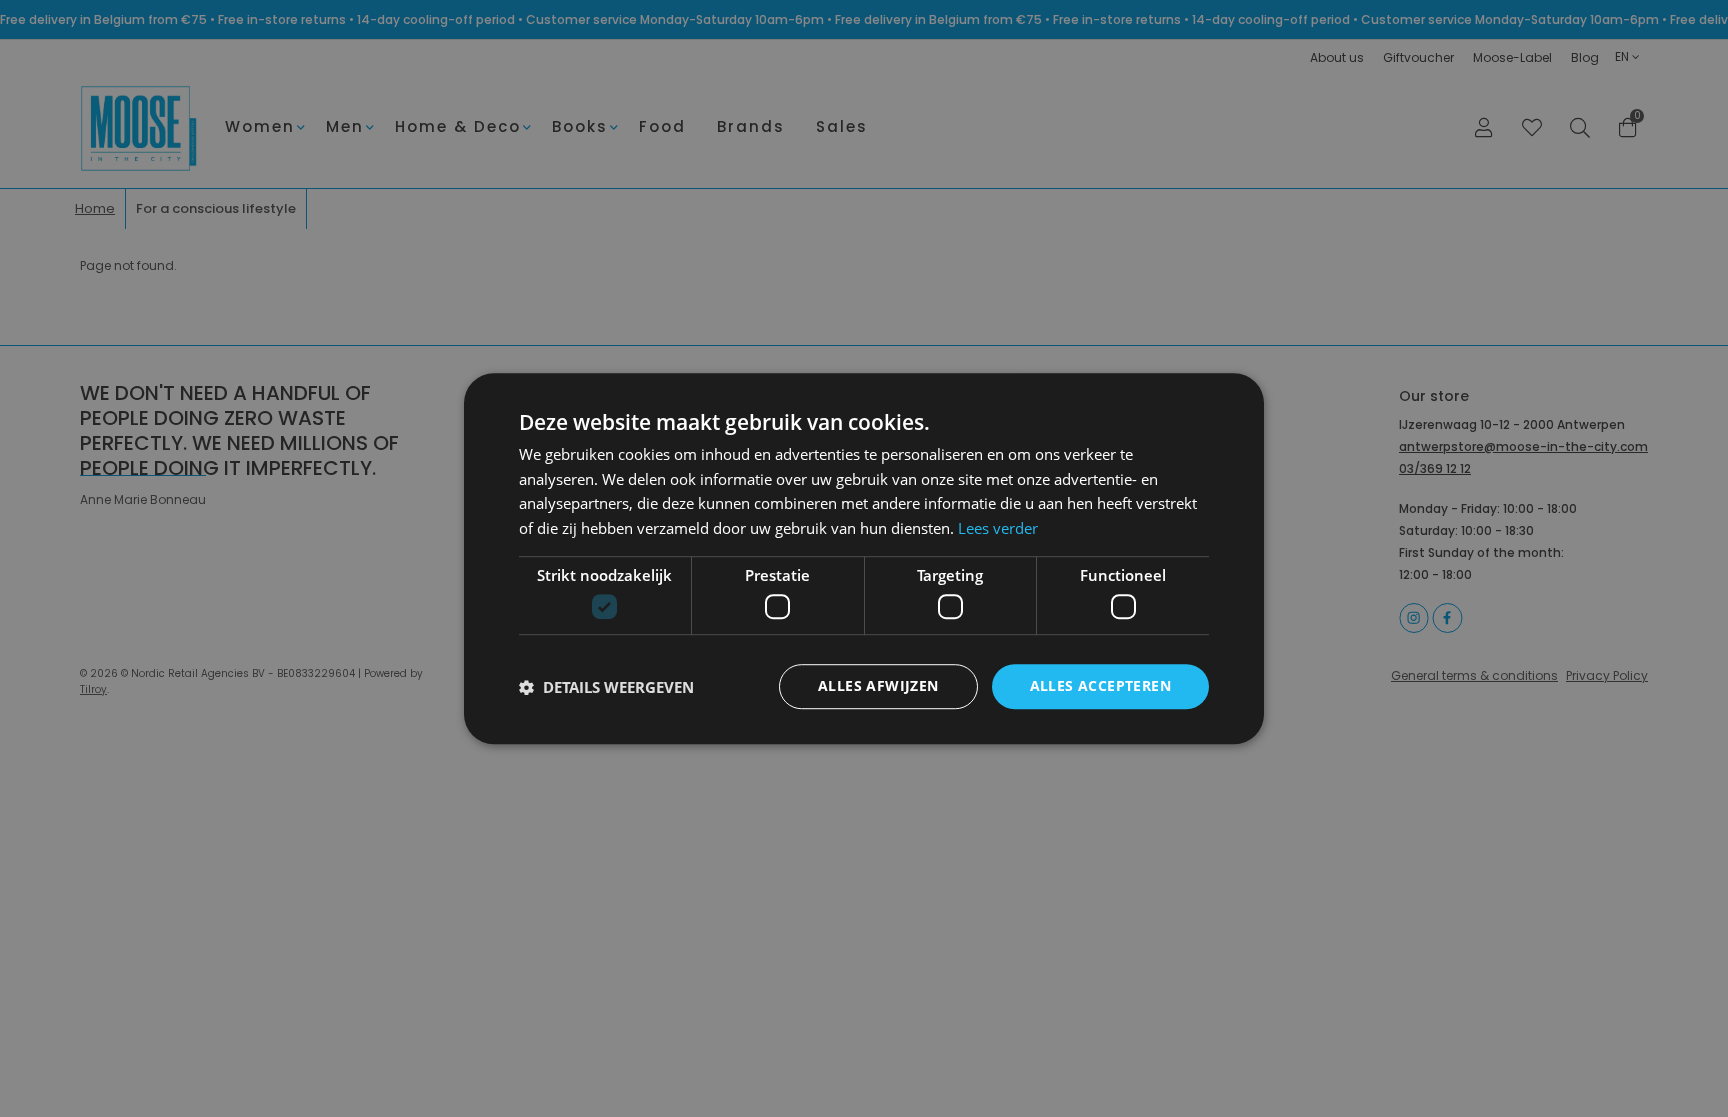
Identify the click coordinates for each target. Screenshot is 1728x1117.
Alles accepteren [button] (1100, 686)
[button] (606, 687)
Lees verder (998, 528)
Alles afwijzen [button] (878, 686)
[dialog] (864, 558)
